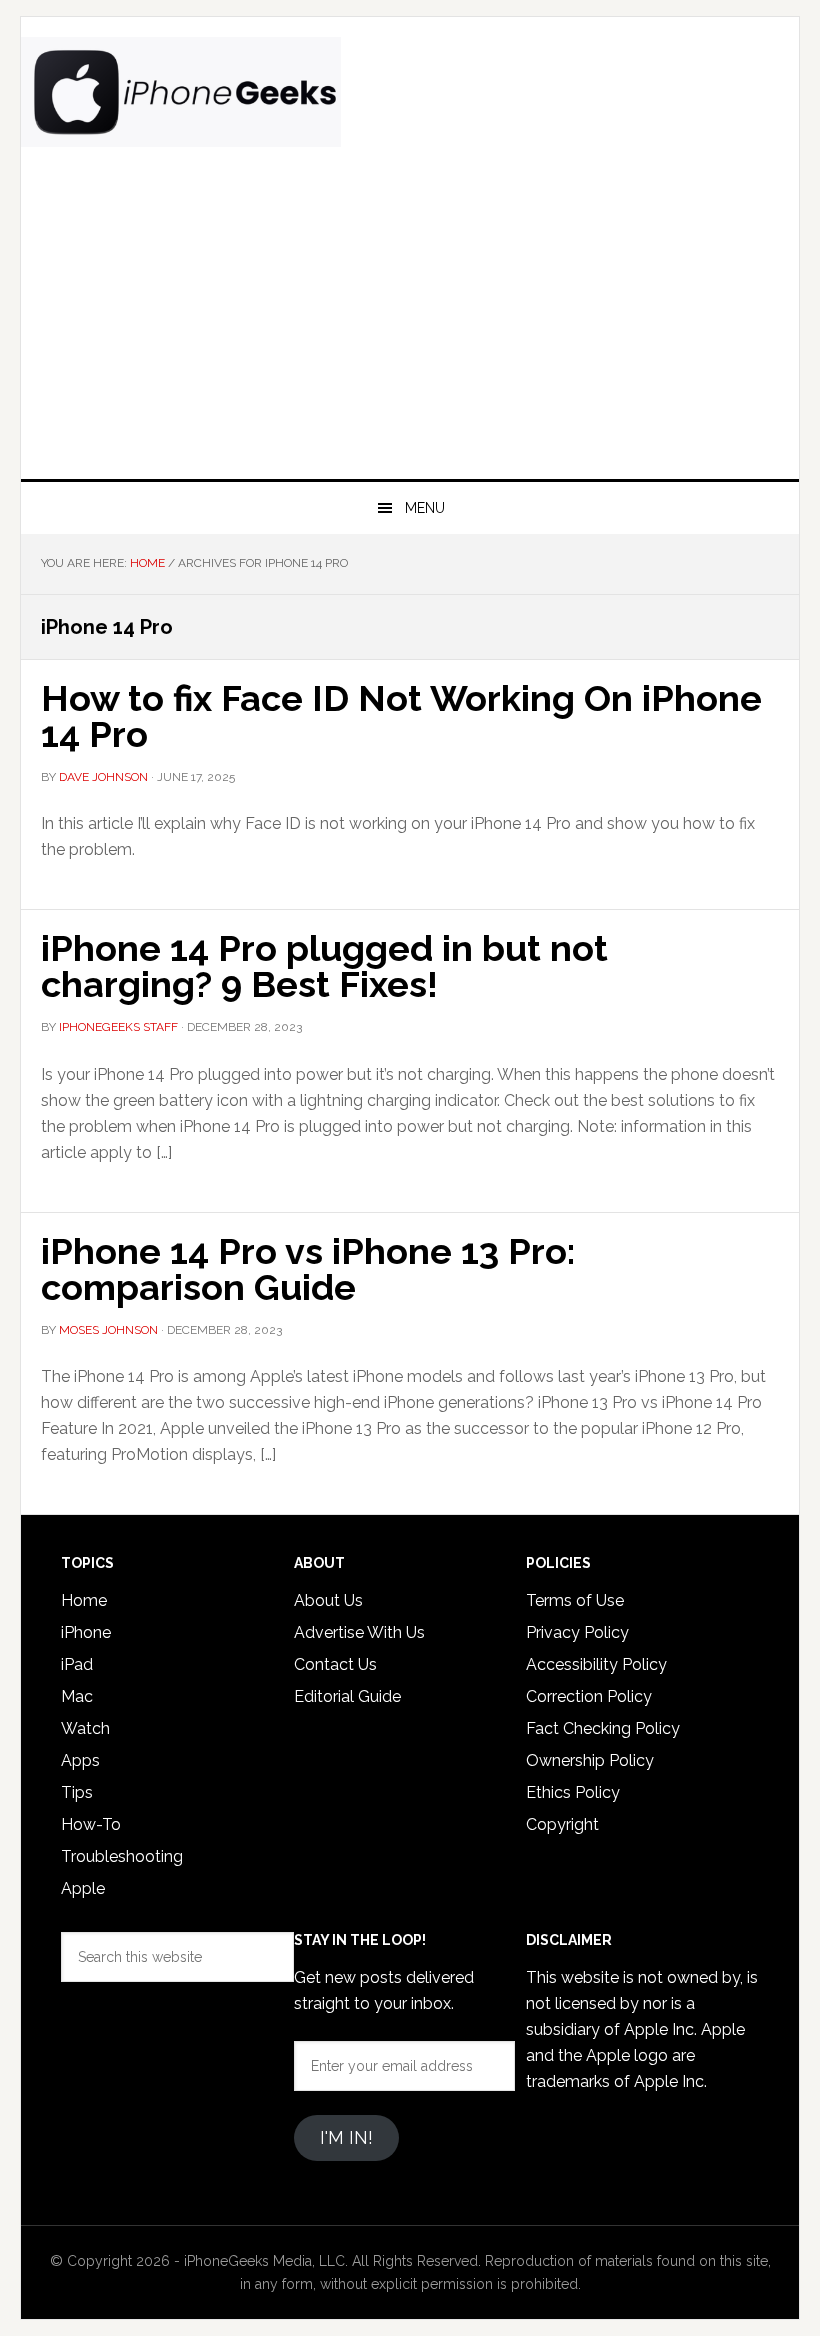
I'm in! (346, 2137)
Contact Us (335, 1664)
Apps (80, 1760)
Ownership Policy (590, 1760)
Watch (85, 1728)
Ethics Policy (573, 1792)
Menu (425, 508)
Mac (77, 1696)
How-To (91, 1824)
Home (84, 1600)
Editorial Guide (347, 1696)
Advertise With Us (359, 1632)
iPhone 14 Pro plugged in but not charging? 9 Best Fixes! (324, 966)
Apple (83, 1888)
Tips (77, 1792)
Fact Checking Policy (603, 1728)
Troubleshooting (122, 1856)
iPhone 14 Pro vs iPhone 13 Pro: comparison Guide (308, 1269)
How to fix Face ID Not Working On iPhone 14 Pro (401, 716)
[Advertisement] (410, 329)
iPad (77, 1664)
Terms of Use (575, 1600)
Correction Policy (589, 1696)
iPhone (86, 1632)
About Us (328, 1600)
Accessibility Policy (596, 1664)
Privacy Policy (577, 1632)
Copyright (562, 1824)
